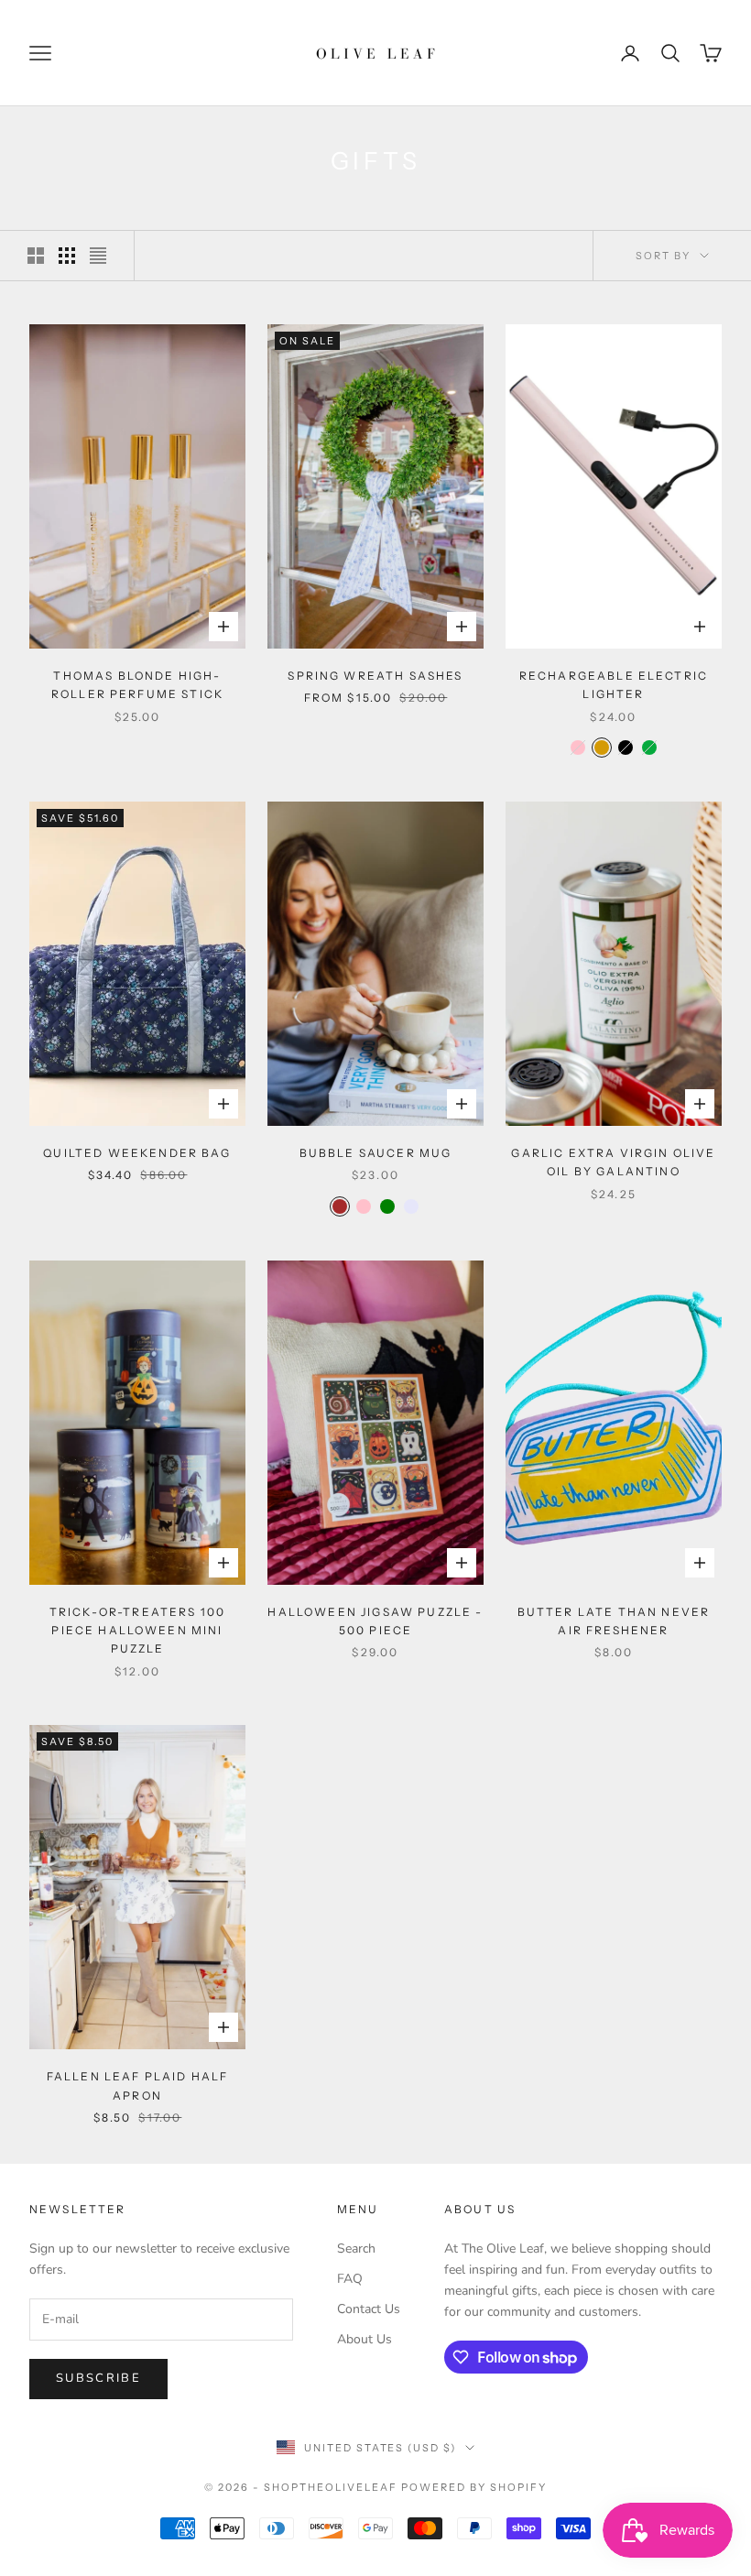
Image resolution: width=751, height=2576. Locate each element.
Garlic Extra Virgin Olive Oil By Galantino (613, 1162)
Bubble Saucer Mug (376, 1153)
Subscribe (98, 2378)
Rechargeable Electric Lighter (614, 685)
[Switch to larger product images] (36, 256)
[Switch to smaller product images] (67, 256)
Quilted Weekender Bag (137, 1153)
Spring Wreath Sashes (375, 676)
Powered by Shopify (474, 2487)
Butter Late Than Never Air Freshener (614, 1621)
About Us (365, 2339)
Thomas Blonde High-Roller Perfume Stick (137, 685)
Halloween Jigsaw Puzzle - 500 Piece (375, 1621)
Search (356, 2249)
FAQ (350, 2279)
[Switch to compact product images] (98, 256)
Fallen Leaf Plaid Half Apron (138, 2085)
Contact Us (369, 2309)
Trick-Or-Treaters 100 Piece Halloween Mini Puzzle (137, 1631)
